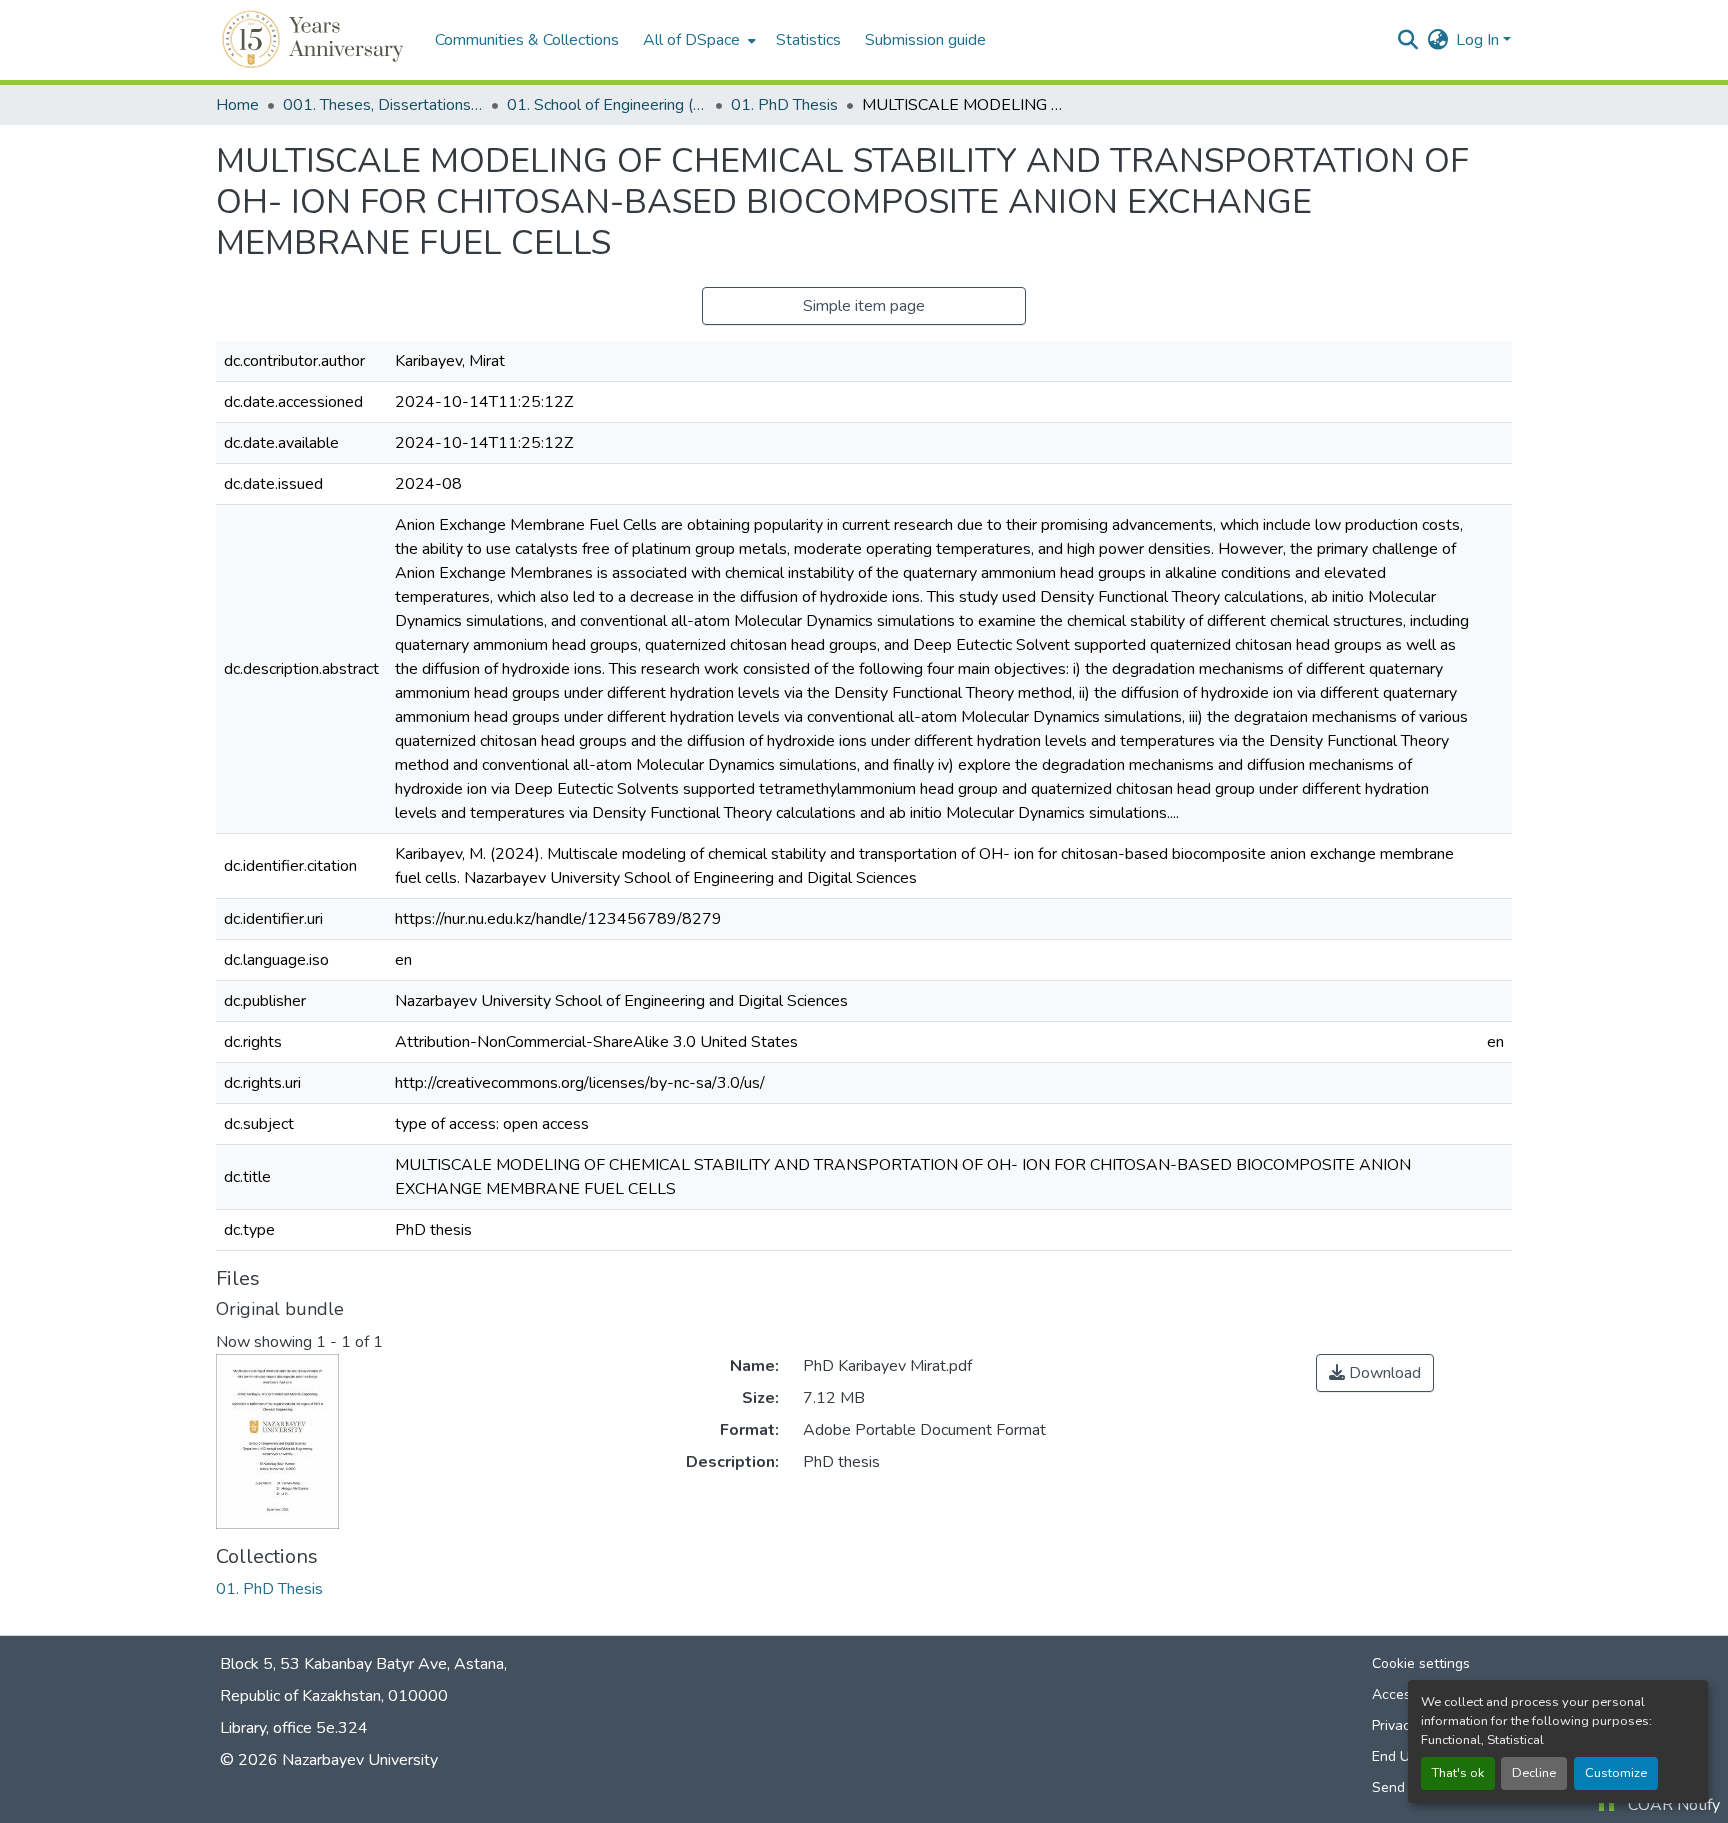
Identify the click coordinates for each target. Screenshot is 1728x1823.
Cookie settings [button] (1421, 1663)
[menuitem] (697, 40)
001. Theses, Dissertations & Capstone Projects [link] (383, 105)
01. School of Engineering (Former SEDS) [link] (607, 105)
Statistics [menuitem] (808, 40)
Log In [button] (1479, 40)
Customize (1616, 1773)
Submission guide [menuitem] (925, 40)
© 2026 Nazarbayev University (329, 1760)
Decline (1534, 1773)
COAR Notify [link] (1674, 1805)
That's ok (1458, 1773)
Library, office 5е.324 (294, 1728)
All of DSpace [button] (691, 40)
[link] (1375, 1373)
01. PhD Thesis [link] (784, 105)
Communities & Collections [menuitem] (527, 40)
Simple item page (864, 306)
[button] (315, 40)
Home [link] (237, 105)
